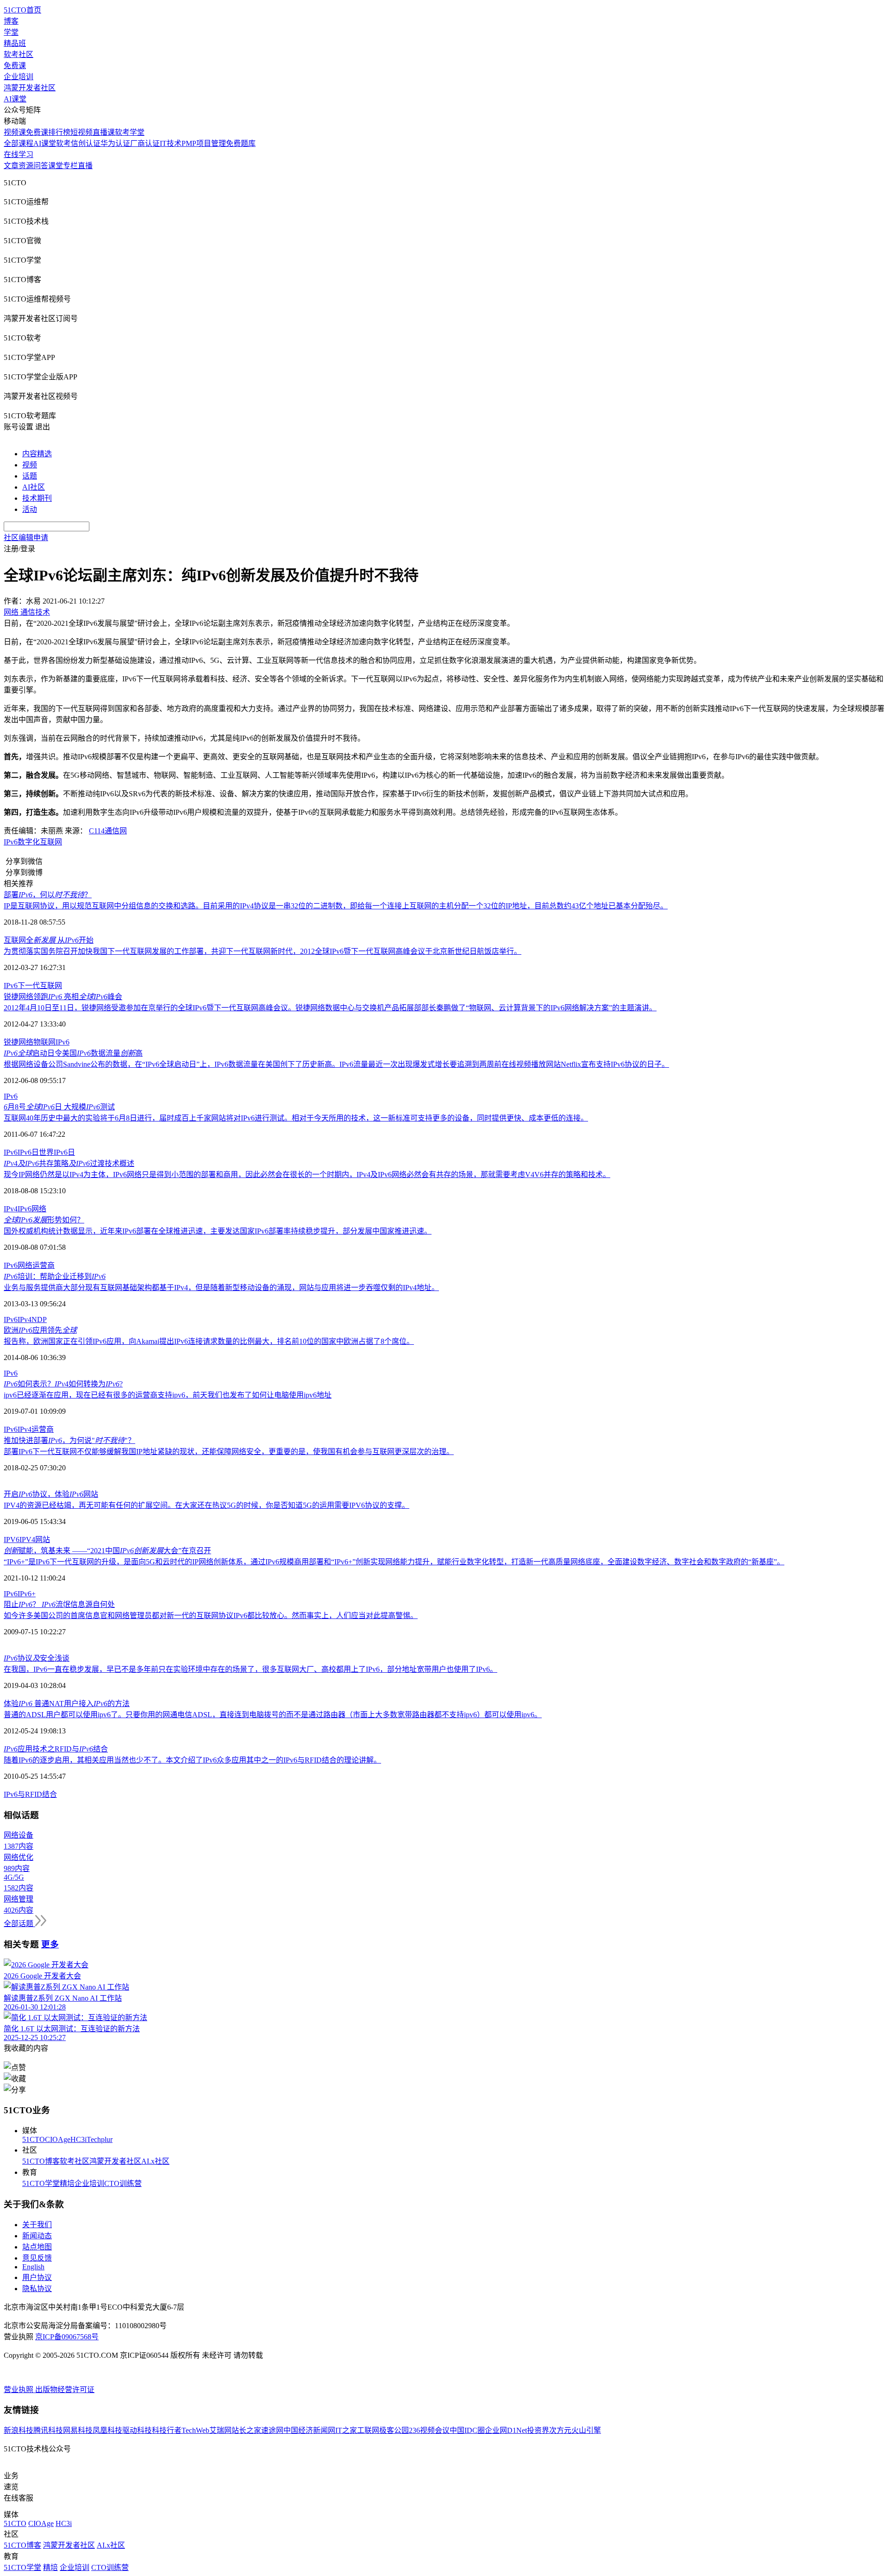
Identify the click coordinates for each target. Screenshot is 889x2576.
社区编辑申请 (26, 538)
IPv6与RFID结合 (30, 1794)
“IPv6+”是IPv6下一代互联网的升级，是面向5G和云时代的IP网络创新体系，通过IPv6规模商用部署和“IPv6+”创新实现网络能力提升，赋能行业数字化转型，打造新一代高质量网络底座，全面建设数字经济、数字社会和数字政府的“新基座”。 (394, 1562)
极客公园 (394, 2430)
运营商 (44, 1265)
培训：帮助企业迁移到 (55, 1276)
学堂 (11, 32)
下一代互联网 (40, 986)
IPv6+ (27, 1594)
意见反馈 (37, 2258)
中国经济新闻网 (309, 2430)
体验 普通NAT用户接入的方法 (67, 1704)
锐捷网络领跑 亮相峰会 (63, 997)
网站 (43, 1540)
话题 (30, 476)
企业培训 (19, 77)
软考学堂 (130, 132)
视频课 (15, 132)
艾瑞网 (220, 2430)
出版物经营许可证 (65, 2390)
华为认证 (115, 143)
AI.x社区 (155, 2161)
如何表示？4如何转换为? (63, 1384)
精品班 (15, 43)
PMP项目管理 (204, 143)
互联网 (51, 842)
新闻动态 (37, 2236)
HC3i (78, 2139)
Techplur (100, 2139)
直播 (85, 166)
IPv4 (11, 1209)
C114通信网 (108, 831)
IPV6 (12, 1540)
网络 (39, 1209)
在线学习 (19, 154)
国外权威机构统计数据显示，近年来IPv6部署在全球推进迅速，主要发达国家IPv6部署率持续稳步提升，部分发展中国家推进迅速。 (218, 1231)
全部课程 (19, 143)
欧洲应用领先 (40, 1330)
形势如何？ (44, 1220)
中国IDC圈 (467, 2430)
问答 (41, 166)
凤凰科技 (107, 2430)
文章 (11, 166)
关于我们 (37, 2225)
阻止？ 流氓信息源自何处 (59, 1604)
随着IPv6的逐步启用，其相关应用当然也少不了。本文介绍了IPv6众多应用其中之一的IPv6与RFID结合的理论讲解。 (192, 1760)
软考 (63, 143)
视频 (30, 465)
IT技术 (171, 143)
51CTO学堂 (41, 2183)
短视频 (81, 132)
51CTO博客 (41, 2161)
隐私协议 (37, 2289)
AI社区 (34, 487)
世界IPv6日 (57, 1152)
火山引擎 (586, 2430)
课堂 (56, 166)
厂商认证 (145, 143)
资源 (26, 166)
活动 (30, 509)
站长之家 (246, 2430)
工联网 (368, 2430)
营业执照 (19, 2390)
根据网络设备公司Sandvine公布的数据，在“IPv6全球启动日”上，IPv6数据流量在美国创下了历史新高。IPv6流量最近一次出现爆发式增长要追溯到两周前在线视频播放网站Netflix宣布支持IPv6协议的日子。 (336, 1064)
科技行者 (167, 2430)
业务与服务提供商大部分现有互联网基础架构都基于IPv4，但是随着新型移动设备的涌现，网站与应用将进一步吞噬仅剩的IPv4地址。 (221, 1288)
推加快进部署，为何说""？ (69, 1440)
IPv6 (11, 842)
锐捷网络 (19, 1042)
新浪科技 (19, 2430)
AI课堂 (15, 99)
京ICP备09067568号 (67, 2337)
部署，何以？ (48, 895)
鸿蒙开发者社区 (30, 88)
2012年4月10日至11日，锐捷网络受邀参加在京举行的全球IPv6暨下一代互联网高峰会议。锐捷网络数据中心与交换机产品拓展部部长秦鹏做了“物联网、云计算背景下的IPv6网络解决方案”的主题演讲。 (330, 1008)
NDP (39, 1319)
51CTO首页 (22, 10)
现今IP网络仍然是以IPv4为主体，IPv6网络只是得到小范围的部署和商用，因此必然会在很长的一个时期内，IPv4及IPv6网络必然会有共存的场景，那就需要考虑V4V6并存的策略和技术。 (307, 1175)
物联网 (44, 1042)
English (33, 2267)
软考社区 (19, 54)
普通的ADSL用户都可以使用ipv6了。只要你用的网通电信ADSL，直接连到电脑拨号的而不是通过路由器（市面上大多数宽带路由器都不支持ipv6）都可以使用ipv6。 (273, 1715)
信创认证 (86, 143)
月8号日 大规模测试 (59, 1107)
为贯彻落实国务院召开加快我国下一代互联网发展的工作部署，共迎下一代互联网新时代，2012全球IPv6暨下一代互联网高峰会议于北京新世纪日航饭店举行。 (263, 951)
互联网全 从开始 (49, 940)
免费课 (15, 66)
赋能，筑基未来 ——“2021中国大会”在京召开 (107, 1551)
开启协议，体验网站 (51, 1494)
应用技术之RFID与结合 (56, 1749)
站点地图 (37, 2247)
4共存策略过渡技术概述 (69, 1163)
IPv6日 (28, 1152)
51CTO (34, 2139)
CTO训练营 (123, 2183)
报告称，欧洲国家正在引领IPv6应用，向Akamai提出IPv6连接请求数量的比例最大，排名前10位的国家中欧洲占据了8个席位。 (209, 1341)
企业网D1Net (506, 2430)
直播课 (104, 132)
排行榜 (59, 132)
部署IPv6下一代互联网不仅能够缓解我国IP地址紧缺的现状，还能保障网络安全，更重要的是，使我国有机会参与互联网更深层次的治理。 (229, 1452)
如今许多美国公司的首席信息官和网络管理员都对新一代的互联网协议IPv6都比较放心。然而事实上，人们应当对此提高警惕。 (211, 1616)
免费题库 (241, 143)
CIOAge (58, 2139)
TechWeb (195, 2430)
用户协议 (37, 2277)
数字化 (29, 842)
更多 (50, 1944)
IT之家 (346, 2430)
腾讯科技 (48, 2430)
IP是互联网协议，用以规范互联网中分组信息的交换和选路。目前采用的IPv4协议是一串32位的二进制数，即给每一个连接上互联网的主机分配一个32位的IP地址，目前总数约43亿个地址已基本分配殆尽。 (336, 906)
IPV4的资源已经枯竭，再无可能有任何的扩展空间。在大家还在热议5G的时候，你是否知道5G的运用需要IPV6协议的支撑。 (207, 1505)
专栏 (70, 166)
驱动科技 (137, 2430)
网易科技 (78, 2430)
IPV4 (27, 1540)
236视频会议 (429, 2430)
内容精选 (37, 454)
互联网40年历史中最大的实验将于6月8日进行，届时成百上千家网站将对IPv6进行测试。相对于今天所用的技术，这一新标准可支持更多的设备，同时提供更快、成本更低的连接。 (296, 1118)
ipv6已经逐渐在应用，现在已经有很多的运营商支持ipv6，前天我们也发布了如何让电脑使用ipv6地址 (168, 1395)
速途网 (272, 2430)
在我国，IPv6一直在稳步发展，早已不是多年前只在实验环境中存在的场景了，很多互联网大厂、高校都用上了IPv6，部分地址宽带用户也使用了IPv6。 (250, 1669)
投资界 (538, 2430)
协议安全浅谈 (37, 1658)
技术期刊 (37, 498)
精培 (67, 2183)
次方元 (560, 2430)
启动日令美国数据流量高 (73, 1053)
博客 (11, 21)
